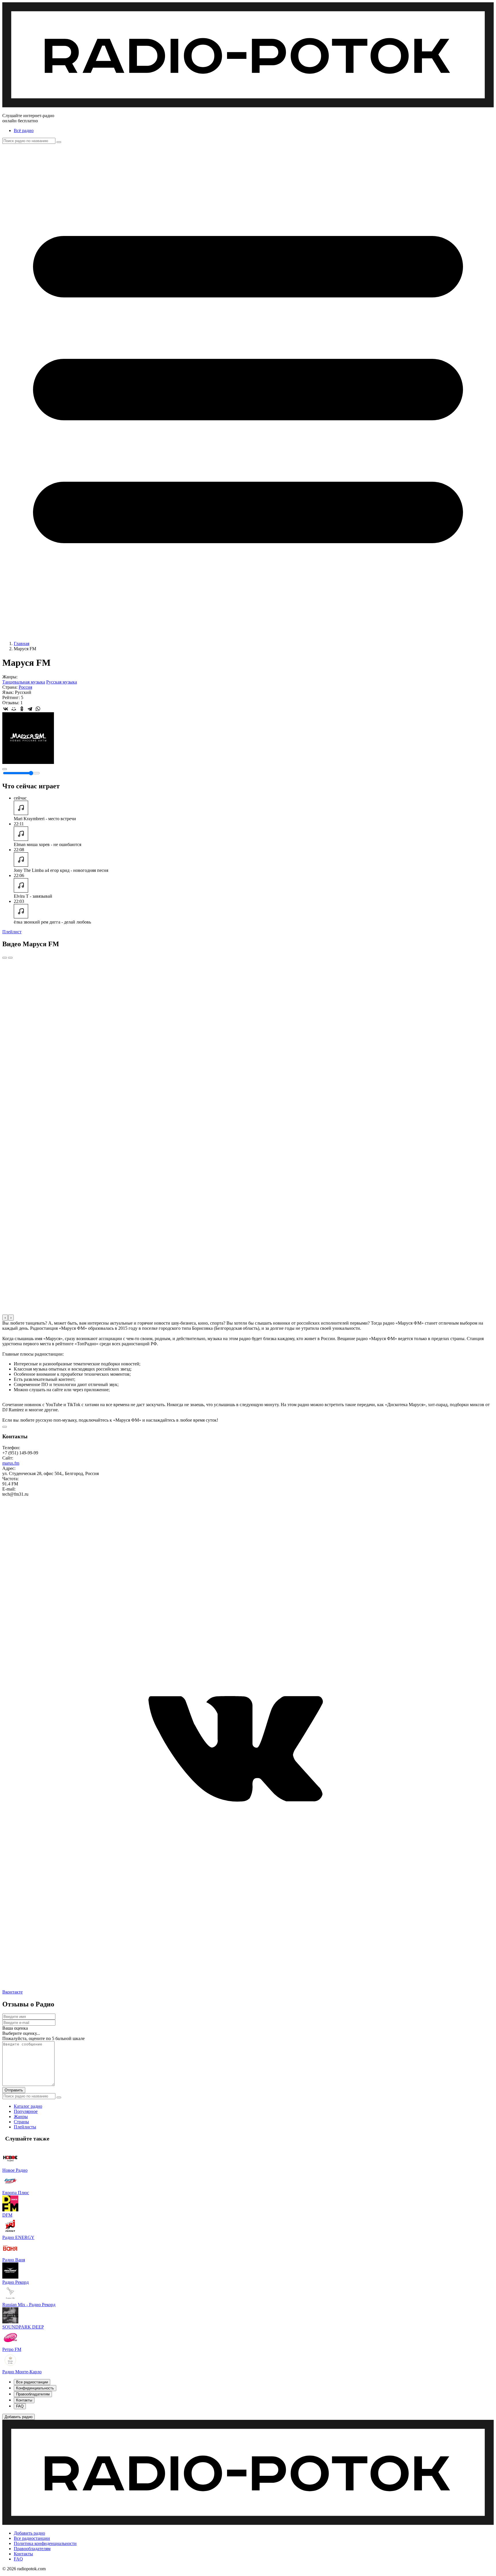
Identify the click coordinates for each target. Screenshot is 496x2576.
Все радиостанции (32, 2538)
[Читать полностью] (5, 1427)
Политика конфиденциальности (45, 2543)
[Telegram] (30, 709)
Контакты (23, 2554)
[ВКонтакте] (6, 709)
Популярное (26, 2111)
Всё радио (24, 130)
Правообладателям (32, 2549)
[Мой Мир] (14, 709)
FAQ (18, 2559)
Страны (21, 2122)
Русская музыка (62, 682)
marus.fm (11, 1463)
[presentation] (5, 1318)
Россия (25, 687)
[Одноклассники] (22, 709)
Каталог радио (28, 2106)
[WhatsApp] (38, 709)
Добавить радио (29, 2533)
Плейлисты (25, 2127)
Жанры (21, 2117)
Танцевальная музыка (24, 682)
